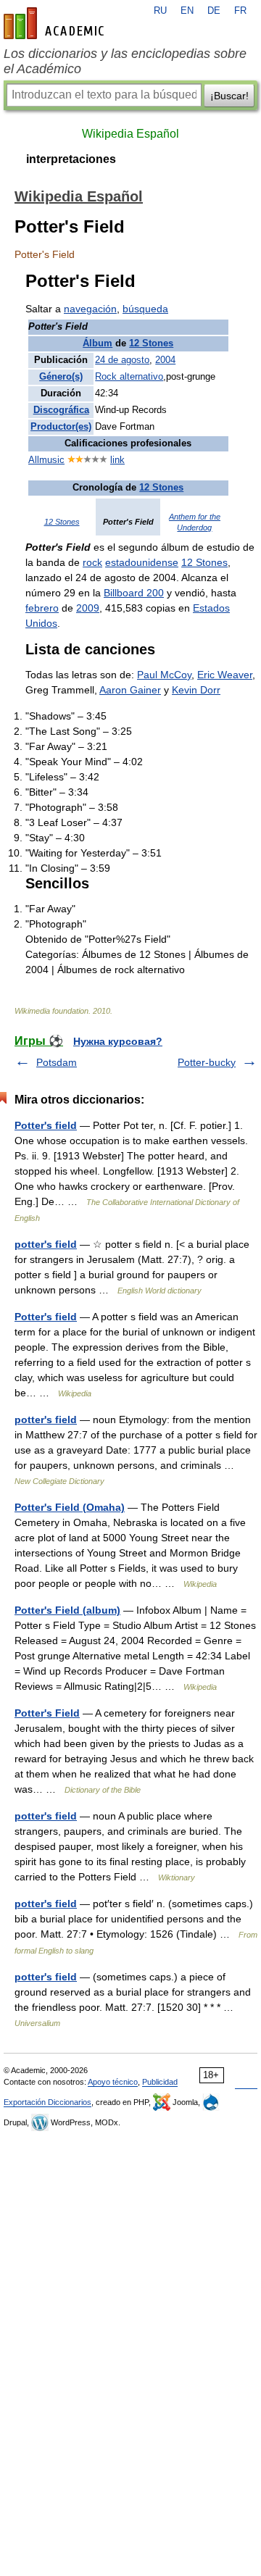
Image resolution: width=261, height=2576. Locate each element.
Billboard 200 (134, 593)
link (117, 460)
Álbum (98, 343)
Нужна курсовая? (118, 1041)
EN (187, 11)
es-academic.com (56, 23)
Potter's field (46, 1125)
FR (240, 11)
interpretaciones (71, 159)
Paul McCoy (164, 675)
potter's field (46, 1244)
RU (160, 11)
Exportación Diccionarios (47, 2102)
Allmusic (46, 460)
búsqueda (145, 309)
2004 (165, 360)
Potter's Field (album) (67, 1610)
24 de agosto (122, 360)
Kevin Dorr (196, 690)
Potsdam (57, 1062)
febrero (42, 608)
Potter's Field (47, 1713)
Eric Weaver (225, 675)
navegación (90, 309)
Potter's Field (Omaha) (70, 1507)
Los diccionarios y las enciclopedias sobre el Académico (125, 61)
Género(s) (61, 377)
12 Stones (151, 343)
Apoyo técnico (113, 2082)
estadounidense (142, 562)
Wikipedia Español (130, 134)
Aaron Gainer (130, 690)
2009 (88, 608)
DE (214, 11)
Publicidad (160, 2082)
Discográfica (61, 410)
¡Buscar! (229, 96)
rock (92, 562)
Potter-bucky (207, 1062)
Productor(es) (61, 427)
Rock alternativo (129, 377)
